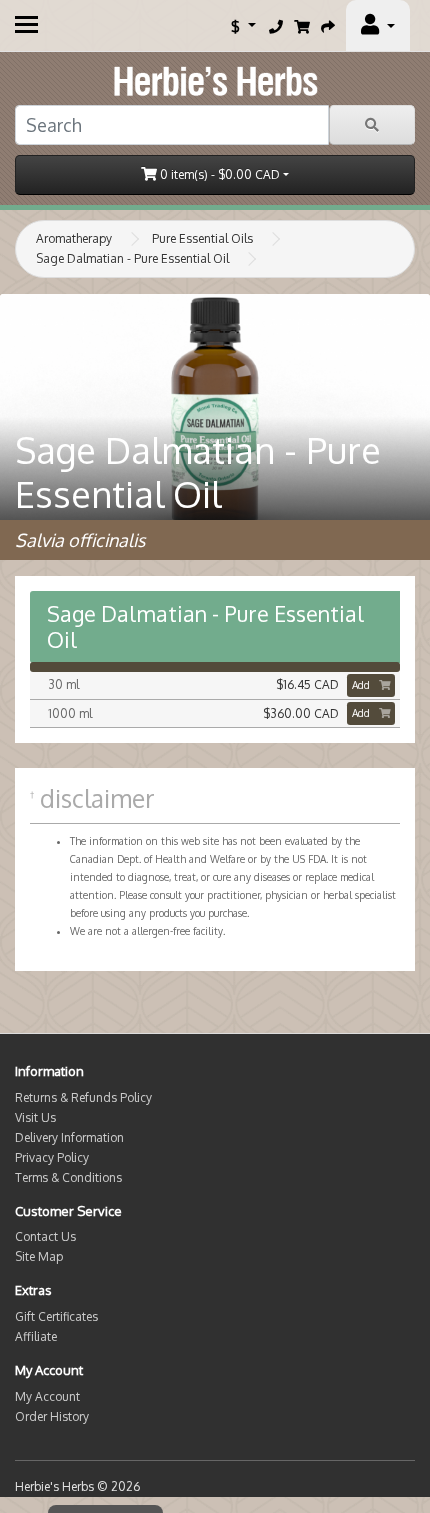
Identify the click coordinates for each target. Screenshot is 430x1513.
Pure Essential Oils (202, 238)
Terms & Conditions (68, 1177)
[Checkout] (328, 26)
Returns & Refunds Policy (83, 1097)
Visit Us (35, 1117)
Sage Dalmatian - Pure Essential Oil (132, 258)
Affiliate (36, 1336)
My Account (47, 1396)
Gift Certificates (56, 1316)
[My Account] (378, 26)
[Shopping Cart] (302, 26)
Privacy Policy (52, 1157)
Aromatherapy (74, 238)
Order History (52, 1416)
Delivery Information (69, 1137)
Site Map (39, 1256)
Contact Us (45, 1236)
